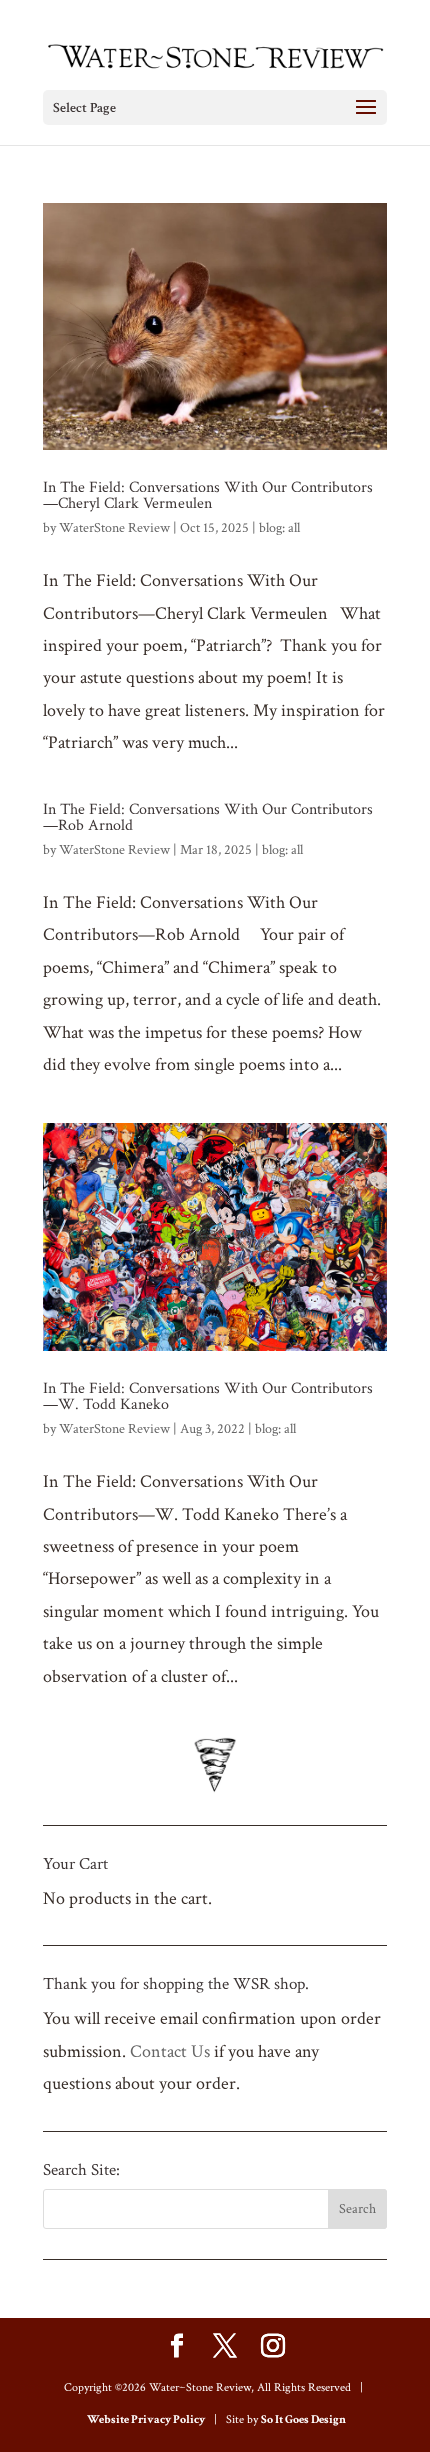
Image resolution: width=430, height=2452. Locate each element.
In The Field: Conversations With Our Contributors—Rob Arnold (208, 817)
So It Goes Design (303, 2419)
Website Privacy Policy (146, 2419)
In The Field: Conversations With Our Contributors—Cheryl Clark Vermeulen (208, 495)
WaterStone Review (114, 528)
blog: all (279, 528)
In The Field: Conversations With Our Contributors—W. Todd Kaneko (208, 1396)
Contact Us (170, 2051)
